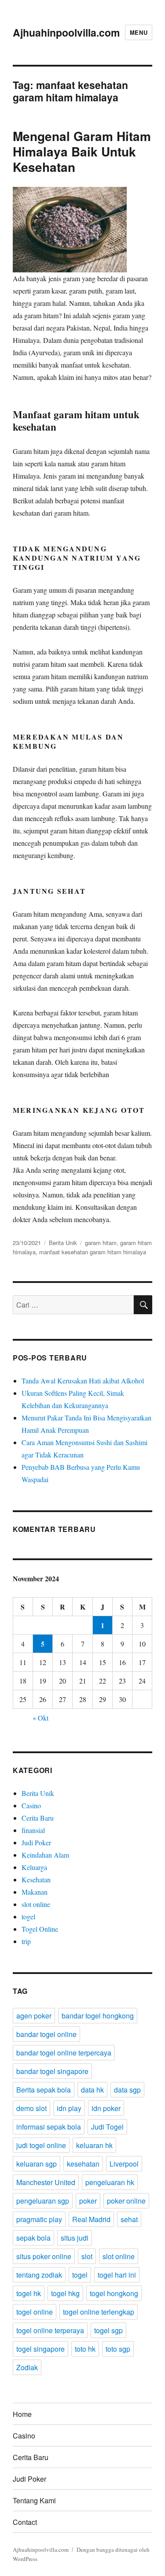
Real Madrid (91, 2219)
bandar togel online (46, 2034)
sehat (129, 2219)
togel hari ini (117, 2275)
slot (87, 2256)
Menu (139, 32)
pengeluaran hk (110, 2182)
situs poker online (44, 2256)
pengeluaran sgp (43, 2201)
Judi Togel (107, 2127)
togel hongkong (114, 2293)
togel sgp (108, 2330)
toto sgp (118, 2349)
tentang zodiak (39, 2275)
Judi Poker (36, 1842)
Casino (31, 1805)
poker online (126, 2201)
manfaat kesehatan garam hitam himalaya (93, 1252)
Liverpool (124, 2164)
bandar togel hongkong (98, 2016)
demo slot (31, 2108)
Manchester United (46, 2182)
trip (26, 1941)
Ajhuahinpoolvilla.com (66, 32)
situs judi (75, 2238)
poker (88, 2201)
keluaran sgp (37, 2164)
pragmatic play (39, 2219)
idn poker (106, 2108)
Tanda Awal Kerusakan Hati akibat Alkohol (83, 1381)
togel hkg (65, 2293)
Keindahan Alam (45, 1855)
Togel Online (40, 1929)
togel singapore (40, 2349)
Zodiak (27, 2367)
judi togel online (41, 2145)
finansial (33, 1830)
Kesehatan (36, 1879)
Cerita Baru (38, 1818)
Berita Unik (63, 1243)
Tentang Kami (34, 2500)
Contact (25, 2522)
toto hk (85, 2349)
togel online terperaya (50, 2330)
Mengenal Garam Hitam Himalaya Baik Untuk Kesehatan (82, 151)
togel (28, 1916)
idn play (69, 2108)
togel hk (29, 2293)
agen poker (34, 2016)
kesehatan (83, 2164)
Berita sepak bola (44, 2090)
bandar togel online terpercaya (64, 2053)
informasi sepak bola (49, 2127)
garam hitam (101, 1243)
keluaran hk (94, 2145)
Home (22, 2414)
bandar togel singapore (52, 2071)
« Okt (40, 1718)
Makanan (35, 1892)
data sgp (127, 2090)
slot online (36, 1904)
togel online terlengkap (99, 2312)
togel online (35, 2312)
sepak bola (33, 2238)
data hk (92, 2090)
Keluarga (34, 1867)
